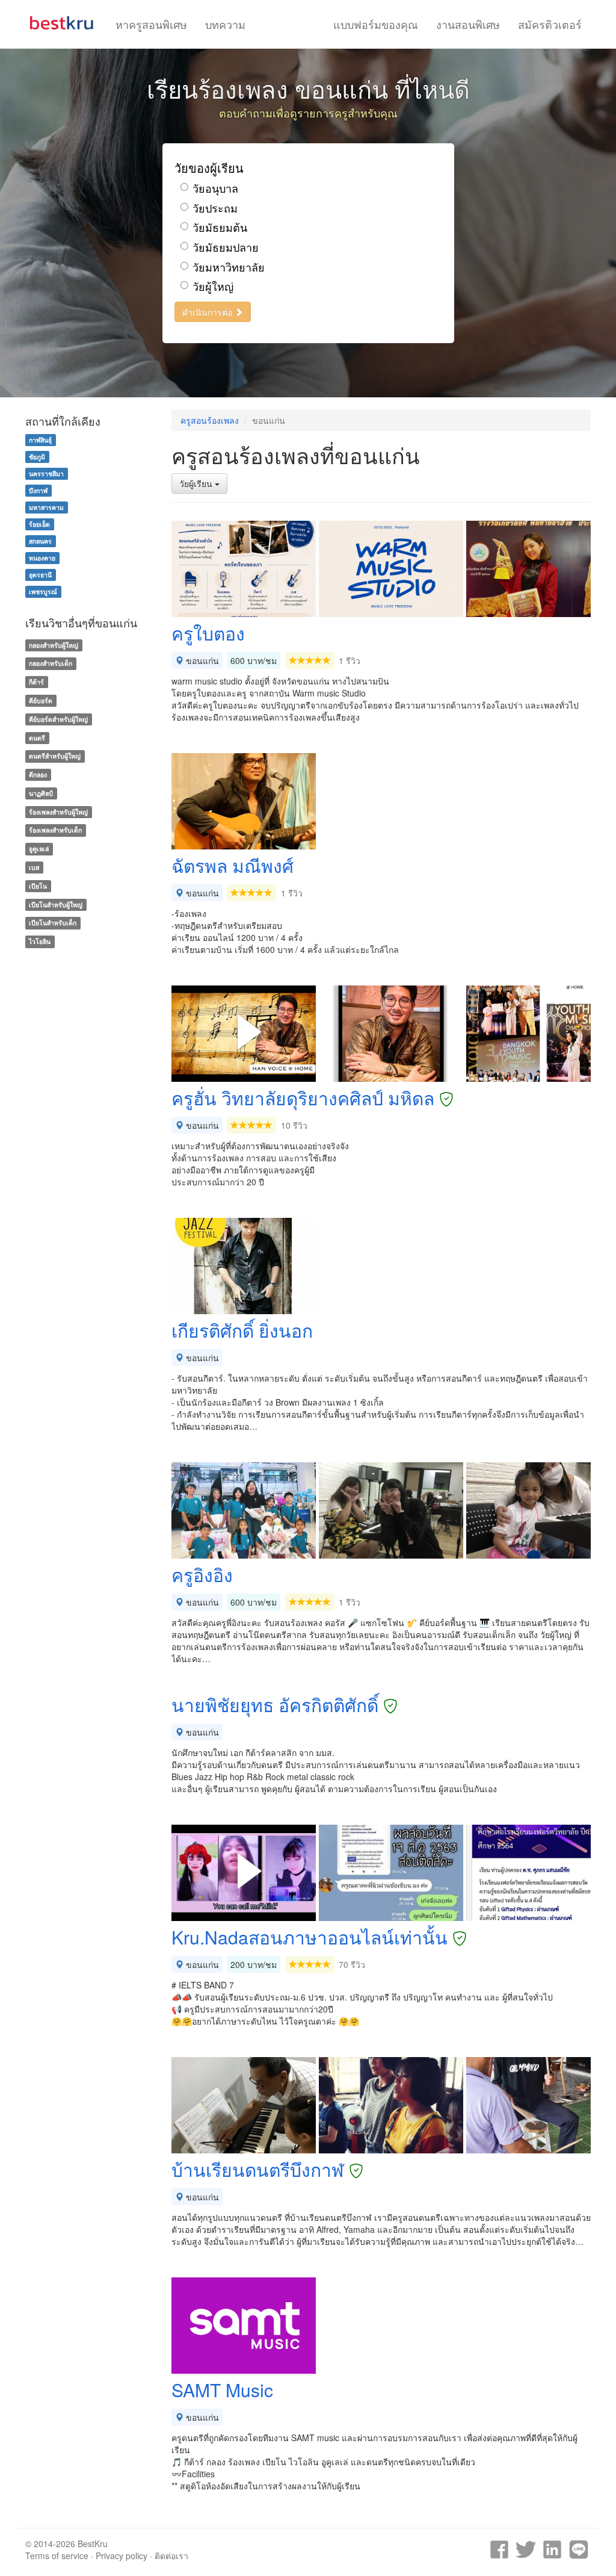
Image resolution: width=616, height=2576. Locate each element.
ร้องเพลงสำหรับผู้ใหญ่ (58, 812)
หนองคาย (42, 558)
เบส (34, 867)
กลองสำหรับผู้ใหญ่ (54, 645)
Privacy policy (122, 2556)
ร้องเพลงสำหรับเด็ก (55, 830)
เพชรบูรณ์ (43, 591)
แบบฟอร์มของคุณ (376, 24)
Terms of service (57, 2556)
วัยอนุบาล (215, 188)
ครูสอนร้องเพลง (210, 420)
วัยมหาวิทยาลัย (229, 267)
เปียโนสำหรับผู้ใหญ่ (56, 905)
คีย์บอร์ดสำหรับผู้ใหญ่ (58, 719)
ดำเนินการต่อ (208, 312)
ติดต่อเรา (171, 2556)
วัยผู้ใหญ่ (213, 286)
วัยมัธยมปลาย (226, 247)
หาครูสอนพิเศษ (151, 24)
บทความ (225, 24)
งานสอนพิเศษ (468, 24)
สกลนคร (40, 541)
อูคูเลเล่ (39, 849)
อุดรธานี (40, 575)
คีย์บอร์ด (41, 700)
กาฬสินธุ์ (40, 440)
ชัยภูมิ (37, 457)
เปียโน (38, 886)
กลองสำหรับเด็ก (51, 663)
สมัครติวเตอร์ (550, 24)
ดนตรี (37, 738)
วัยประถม (215, 208)
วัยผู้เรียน (197, 483)
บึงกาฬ (38, 490)
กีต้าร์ (36, 682)
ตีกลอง (38, 774)
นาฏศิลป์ (41, 793)
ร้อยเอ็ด (39, 524)
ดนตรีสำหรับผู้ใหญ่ (55, 756)
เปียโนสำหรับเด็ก (53, 923)
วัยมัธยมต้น (220, 227)
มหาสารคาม (46, 507)
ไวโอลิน (40, 941)
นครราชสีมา (46, 473)
